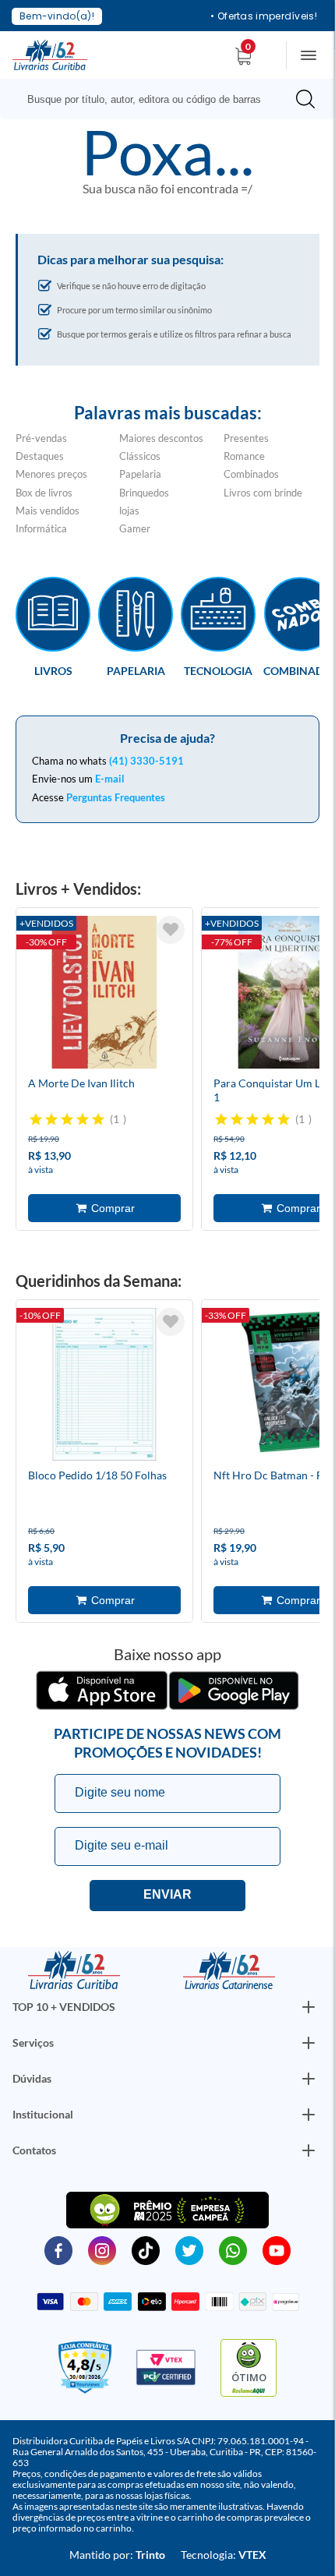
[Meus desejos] (171, 930)
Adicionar (104, 1208)
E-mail (110, 779)
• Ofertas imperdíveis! (264, 16)
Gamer (135, 528)
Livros (53, 670)
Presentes (246, 438)
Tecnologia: (224, 2555)
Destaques (40, 456)
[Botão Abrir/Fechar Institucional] (309, 2007)
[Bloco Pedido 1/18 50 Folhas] (104, 1387)
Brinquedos (144, 493)
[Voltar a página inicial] (50, 54)
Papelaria (140, 474)
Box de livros (44, 493)
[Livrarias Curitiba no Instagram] (102, 2249)
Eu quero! (167, 1896)
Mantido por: (117, 2555)
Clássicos (140, 456)
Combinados (251, 474)
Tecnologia (218, 670)
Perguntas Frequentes (116, 797)
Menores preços (51, 474)
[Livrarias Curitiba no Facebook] (58, 2249)
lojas (129, 511)
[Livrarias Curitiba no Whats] (233, 2249)
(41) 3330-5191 (146, 761)
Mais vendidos (48, 511)
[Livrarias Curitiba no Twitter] (189, 2249)
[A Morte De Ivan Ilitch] (104, 995)
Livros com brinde (263, 493)
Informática (41, 528)
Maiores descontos (161, 438)
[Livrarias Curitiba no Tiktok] (146, 2249)
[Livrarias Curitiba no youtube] (277, 2249)
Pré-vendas (41, 438)
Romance (244, 456)
